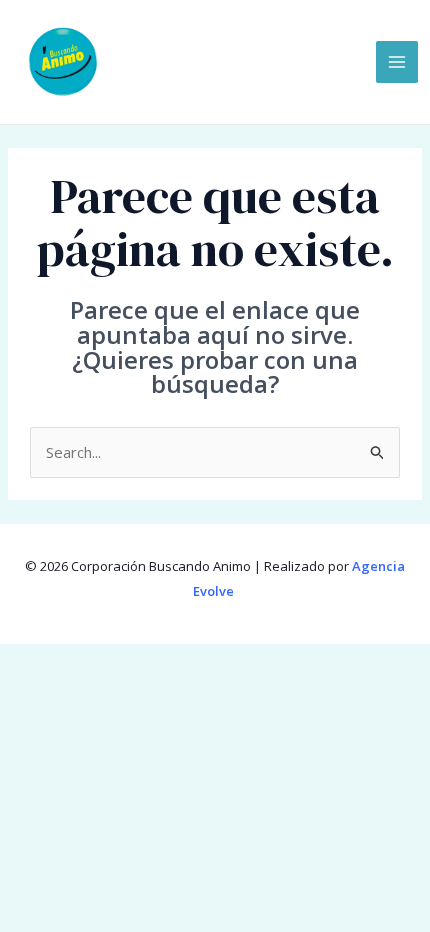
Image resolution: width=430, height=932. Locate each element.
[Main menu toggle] (397, 62)
